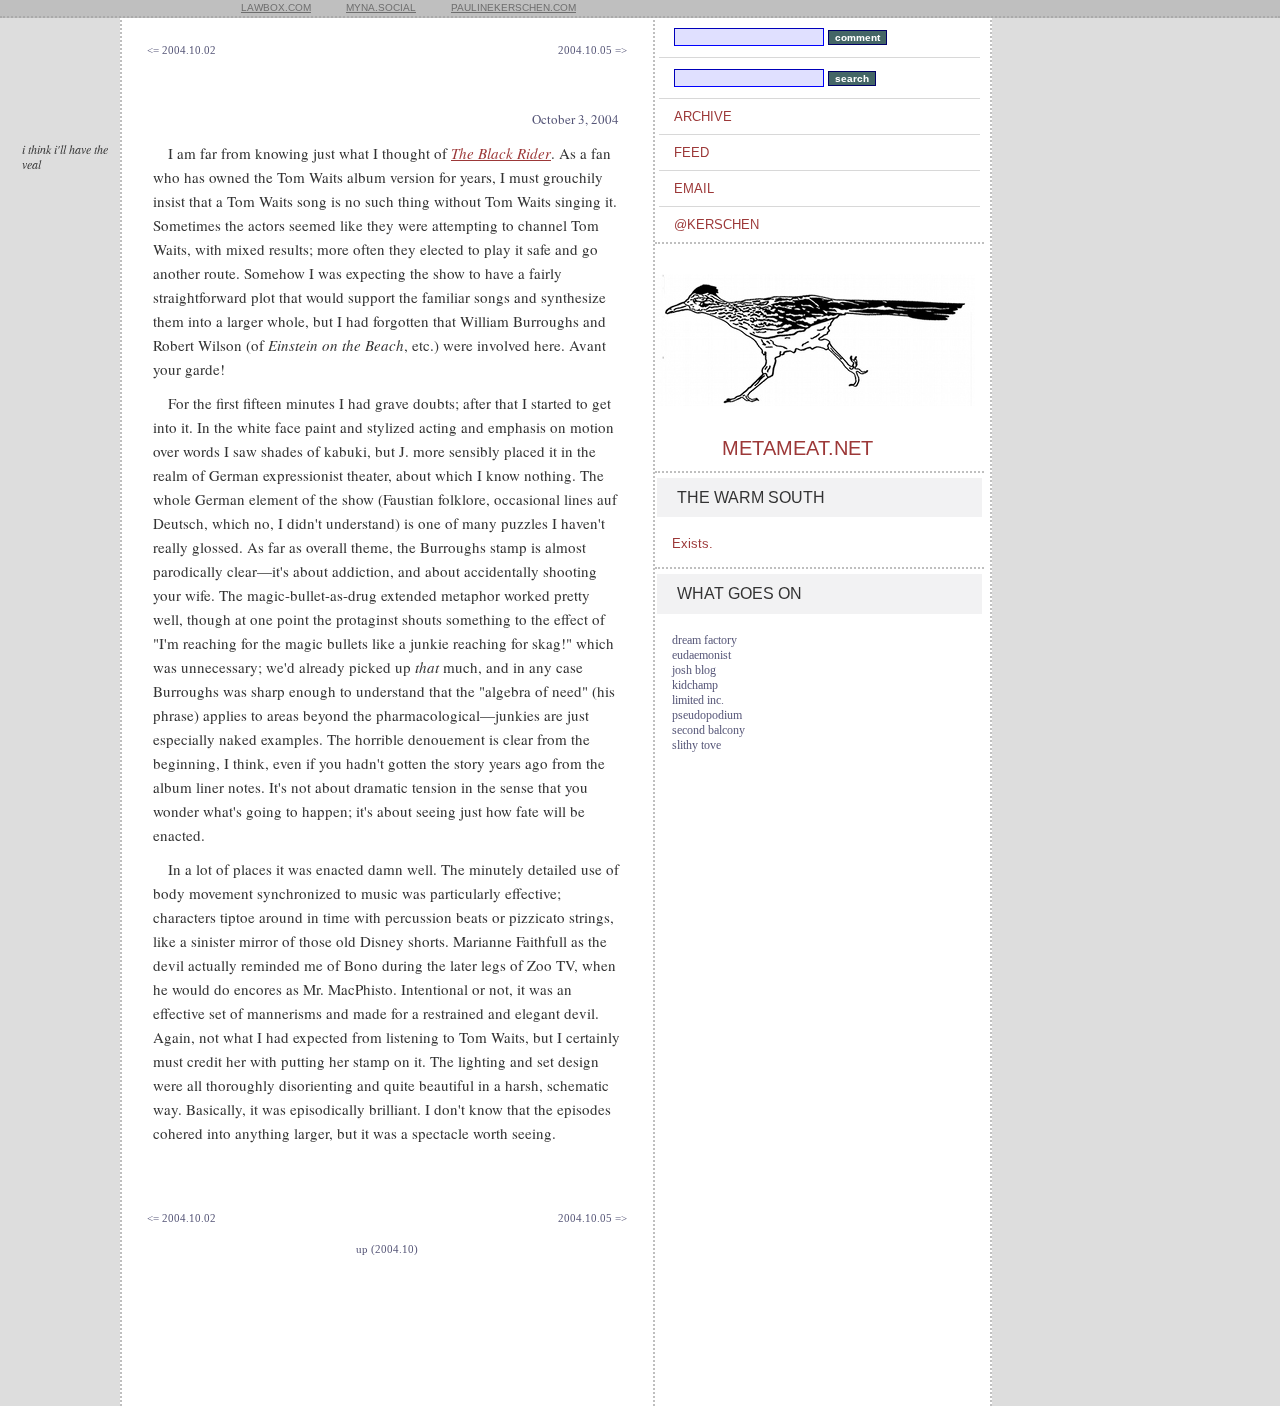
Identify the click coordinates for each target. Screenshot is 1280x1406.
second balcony (708, 730)
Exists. (692, 543)
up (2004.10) (387, 1249)
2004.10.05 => (592, 50)
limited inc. (698, 700)
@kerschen (716, 224)
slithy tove (696, 745)
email (694, 188)
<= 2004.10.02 (181, 50)
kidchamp (695, 685)
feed (691, 152)
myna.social (381, 7)
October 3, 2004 (575, 119)
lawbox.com (276, 7)
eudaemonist (701, 655)
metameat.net (797, 448)
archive (703, 116)
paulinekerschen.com (513, 7)
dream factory (704, 640)
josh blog (694, 670)
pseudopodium (707, 715)
